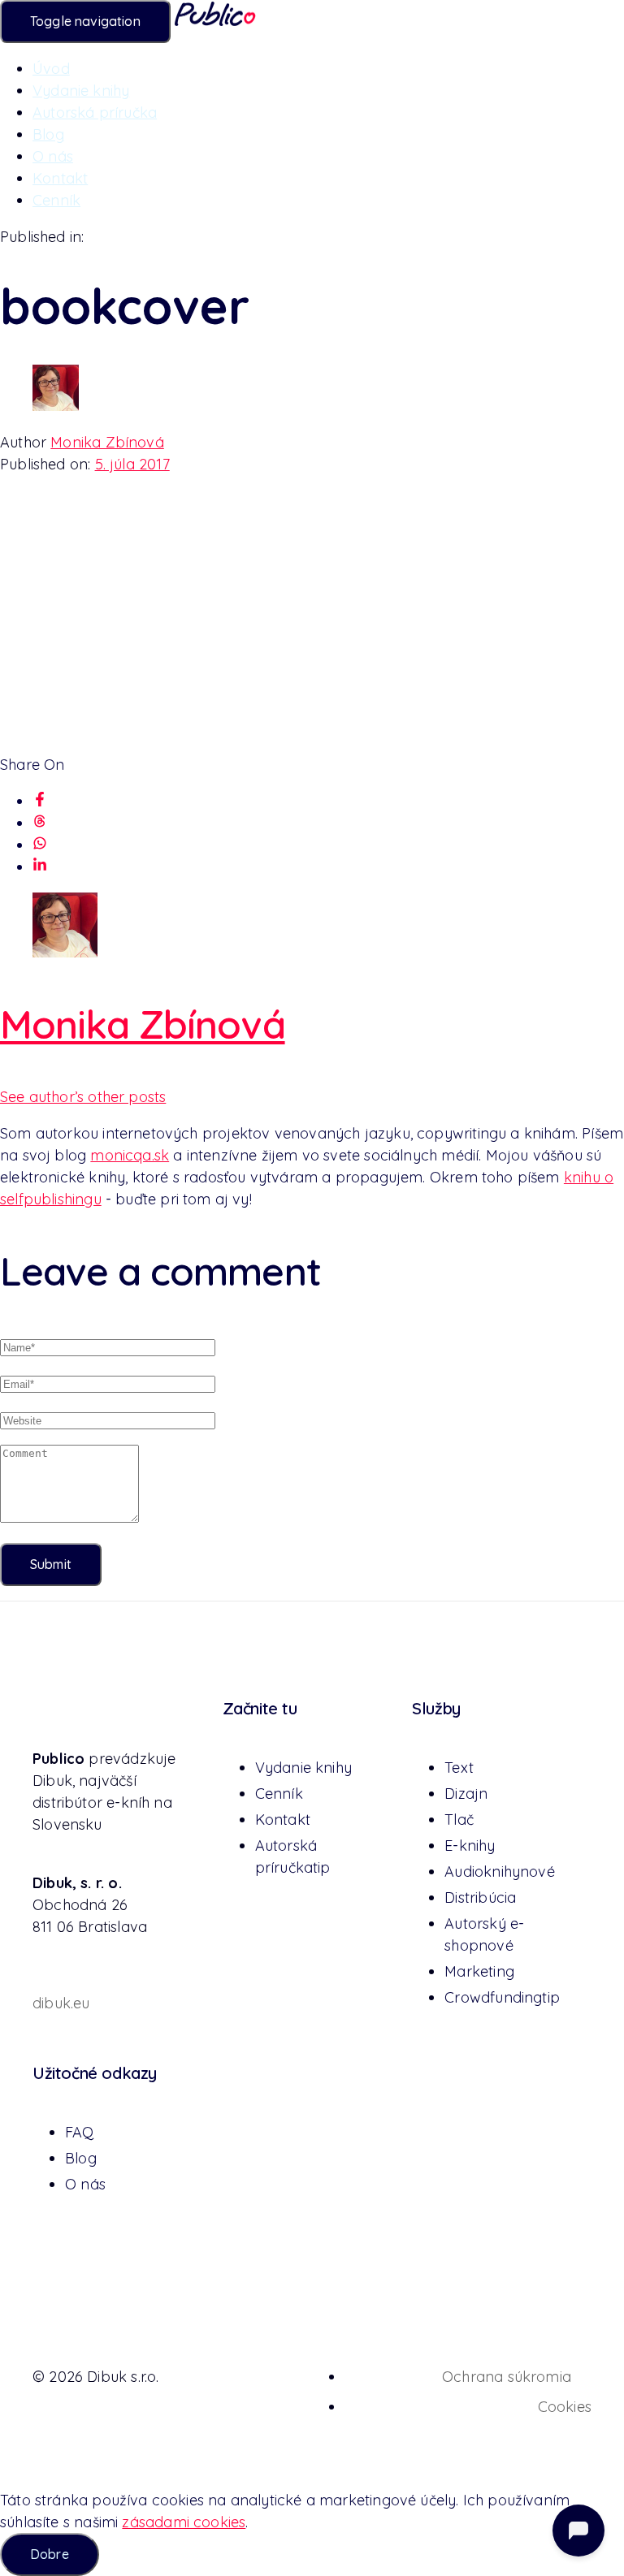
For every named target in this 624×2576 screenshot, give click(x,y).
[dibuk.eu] (42, 1962)
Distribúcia (480, 1897)
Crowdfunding (502, 1997)
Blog (48, 134)
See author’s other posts (83, 1097)
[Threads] (40, 823)
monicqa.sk (130, 1155)
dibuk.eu (61, 2003)
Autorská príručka (95, 112)
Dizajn (466, 1794)
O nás (53, 156)
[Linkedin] (40, 867)
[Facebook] (40, 801)
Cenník (56, 200)
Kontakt (60, 178)
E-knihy (470, 1846)
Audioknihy (500, 1871)
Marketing (479, 1971)
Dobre (50, 2554)
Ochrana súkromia (507, 2377)
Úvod (51, 69)
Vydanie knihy (81, 91)
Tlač (459, 1820)
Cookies (565, 2407)
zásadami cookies (184, 2522)
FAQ (80, 2132)
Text (459, 1768)
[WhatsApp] (40, 845)
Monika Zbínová (107, 442)
